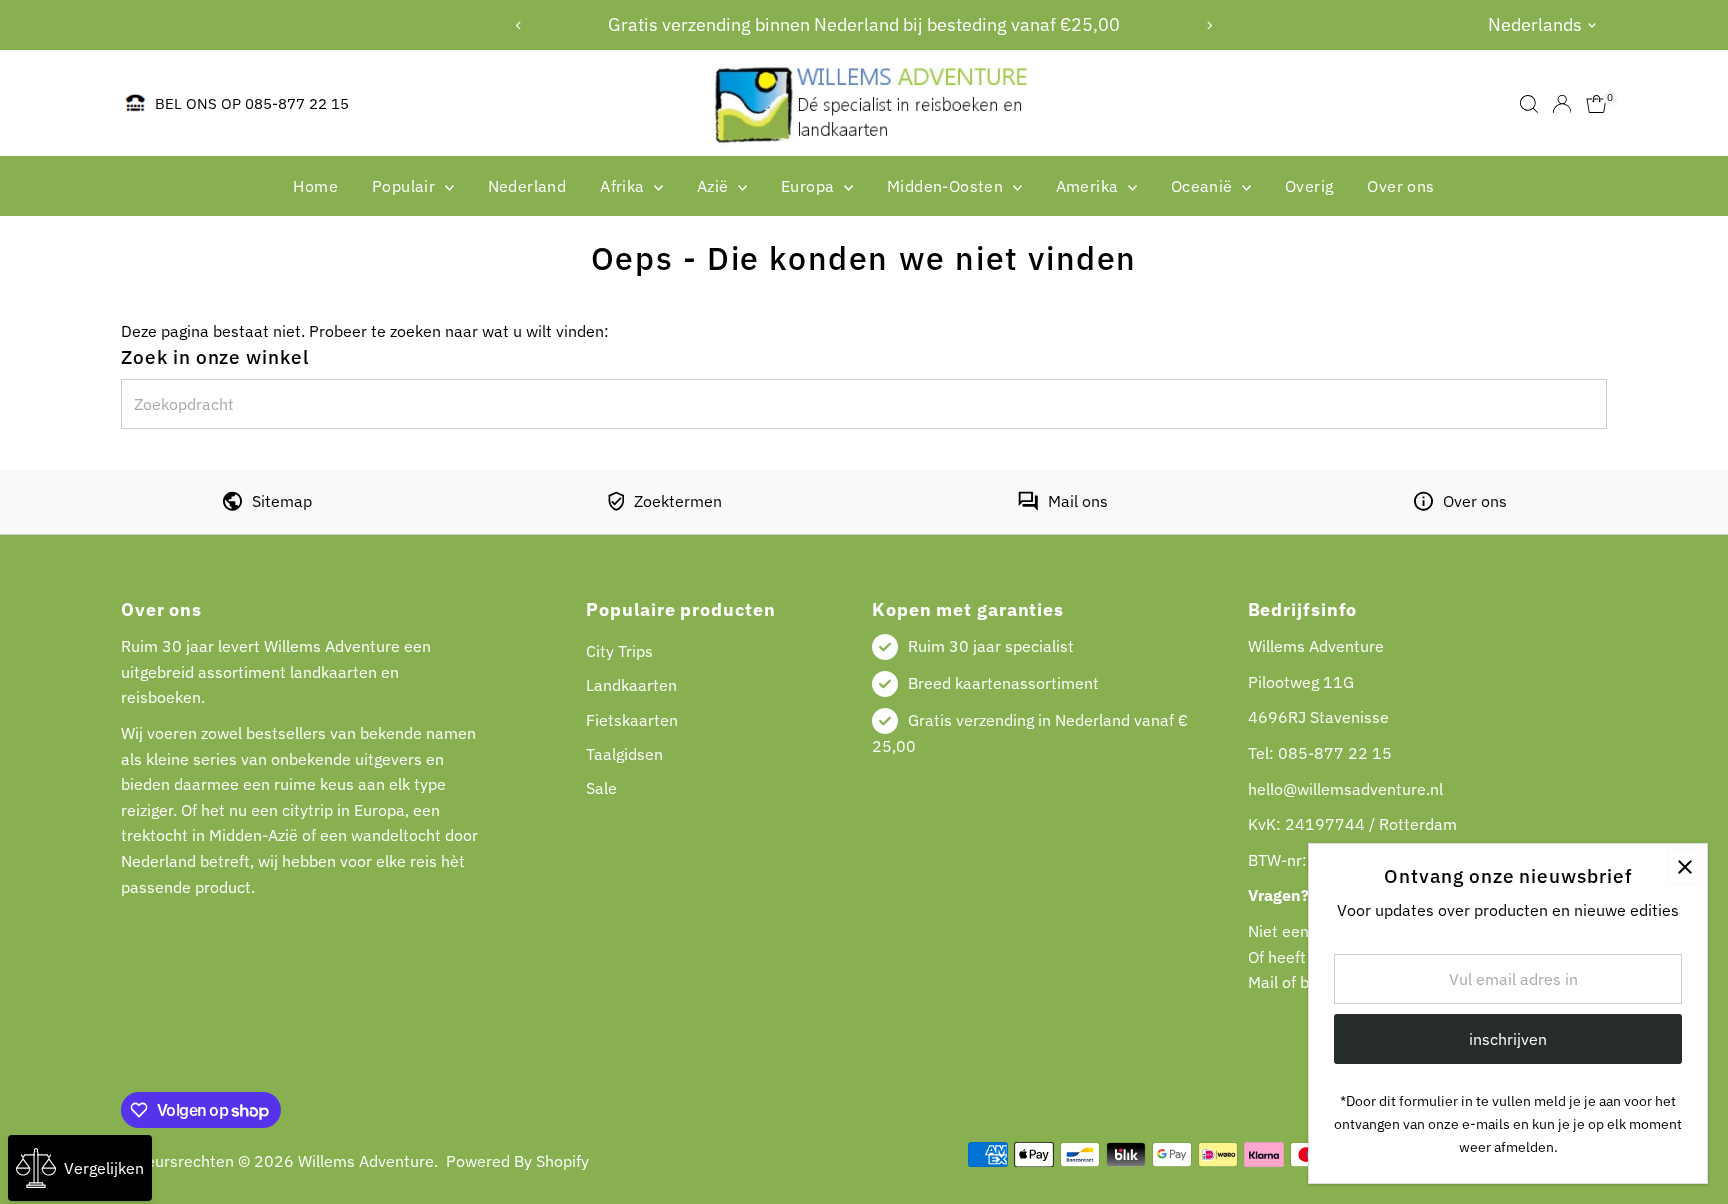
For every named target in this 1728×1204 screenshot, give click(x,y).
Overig (1309, 186)
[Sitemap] (232, 505)
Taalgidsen (624, 754)
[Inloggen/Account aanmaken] (1562, 104)
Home (315, 186)
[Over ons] (1423, 505)
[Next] (1209, 25)
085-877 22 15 (1335, 753)
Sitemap (282, 501)
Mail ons (1078, 501)
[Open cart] (1596, 104)
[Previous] (518, 25)
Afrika (624, 186)
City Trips (619, 651)
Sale (601, 788)
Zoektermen (678, 501)
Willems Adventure (366, 1161)
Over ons (1400, 186)
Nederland (527, 186)
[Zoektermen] (616, 505)
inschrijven (1508, 1039)
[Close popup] (1684, 866)
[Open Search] (1529, 104)
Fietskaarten (632, 720)
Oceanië (1204, 186)
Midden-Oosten (947, 186)
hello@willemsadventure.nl (1345, 789)
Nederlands (1535, 24)
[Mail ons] (1028, 505)
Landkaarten (631, 685)
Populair (406, 186)
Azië (715, 186)
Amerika (1089, 186)
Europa (810, 186)
